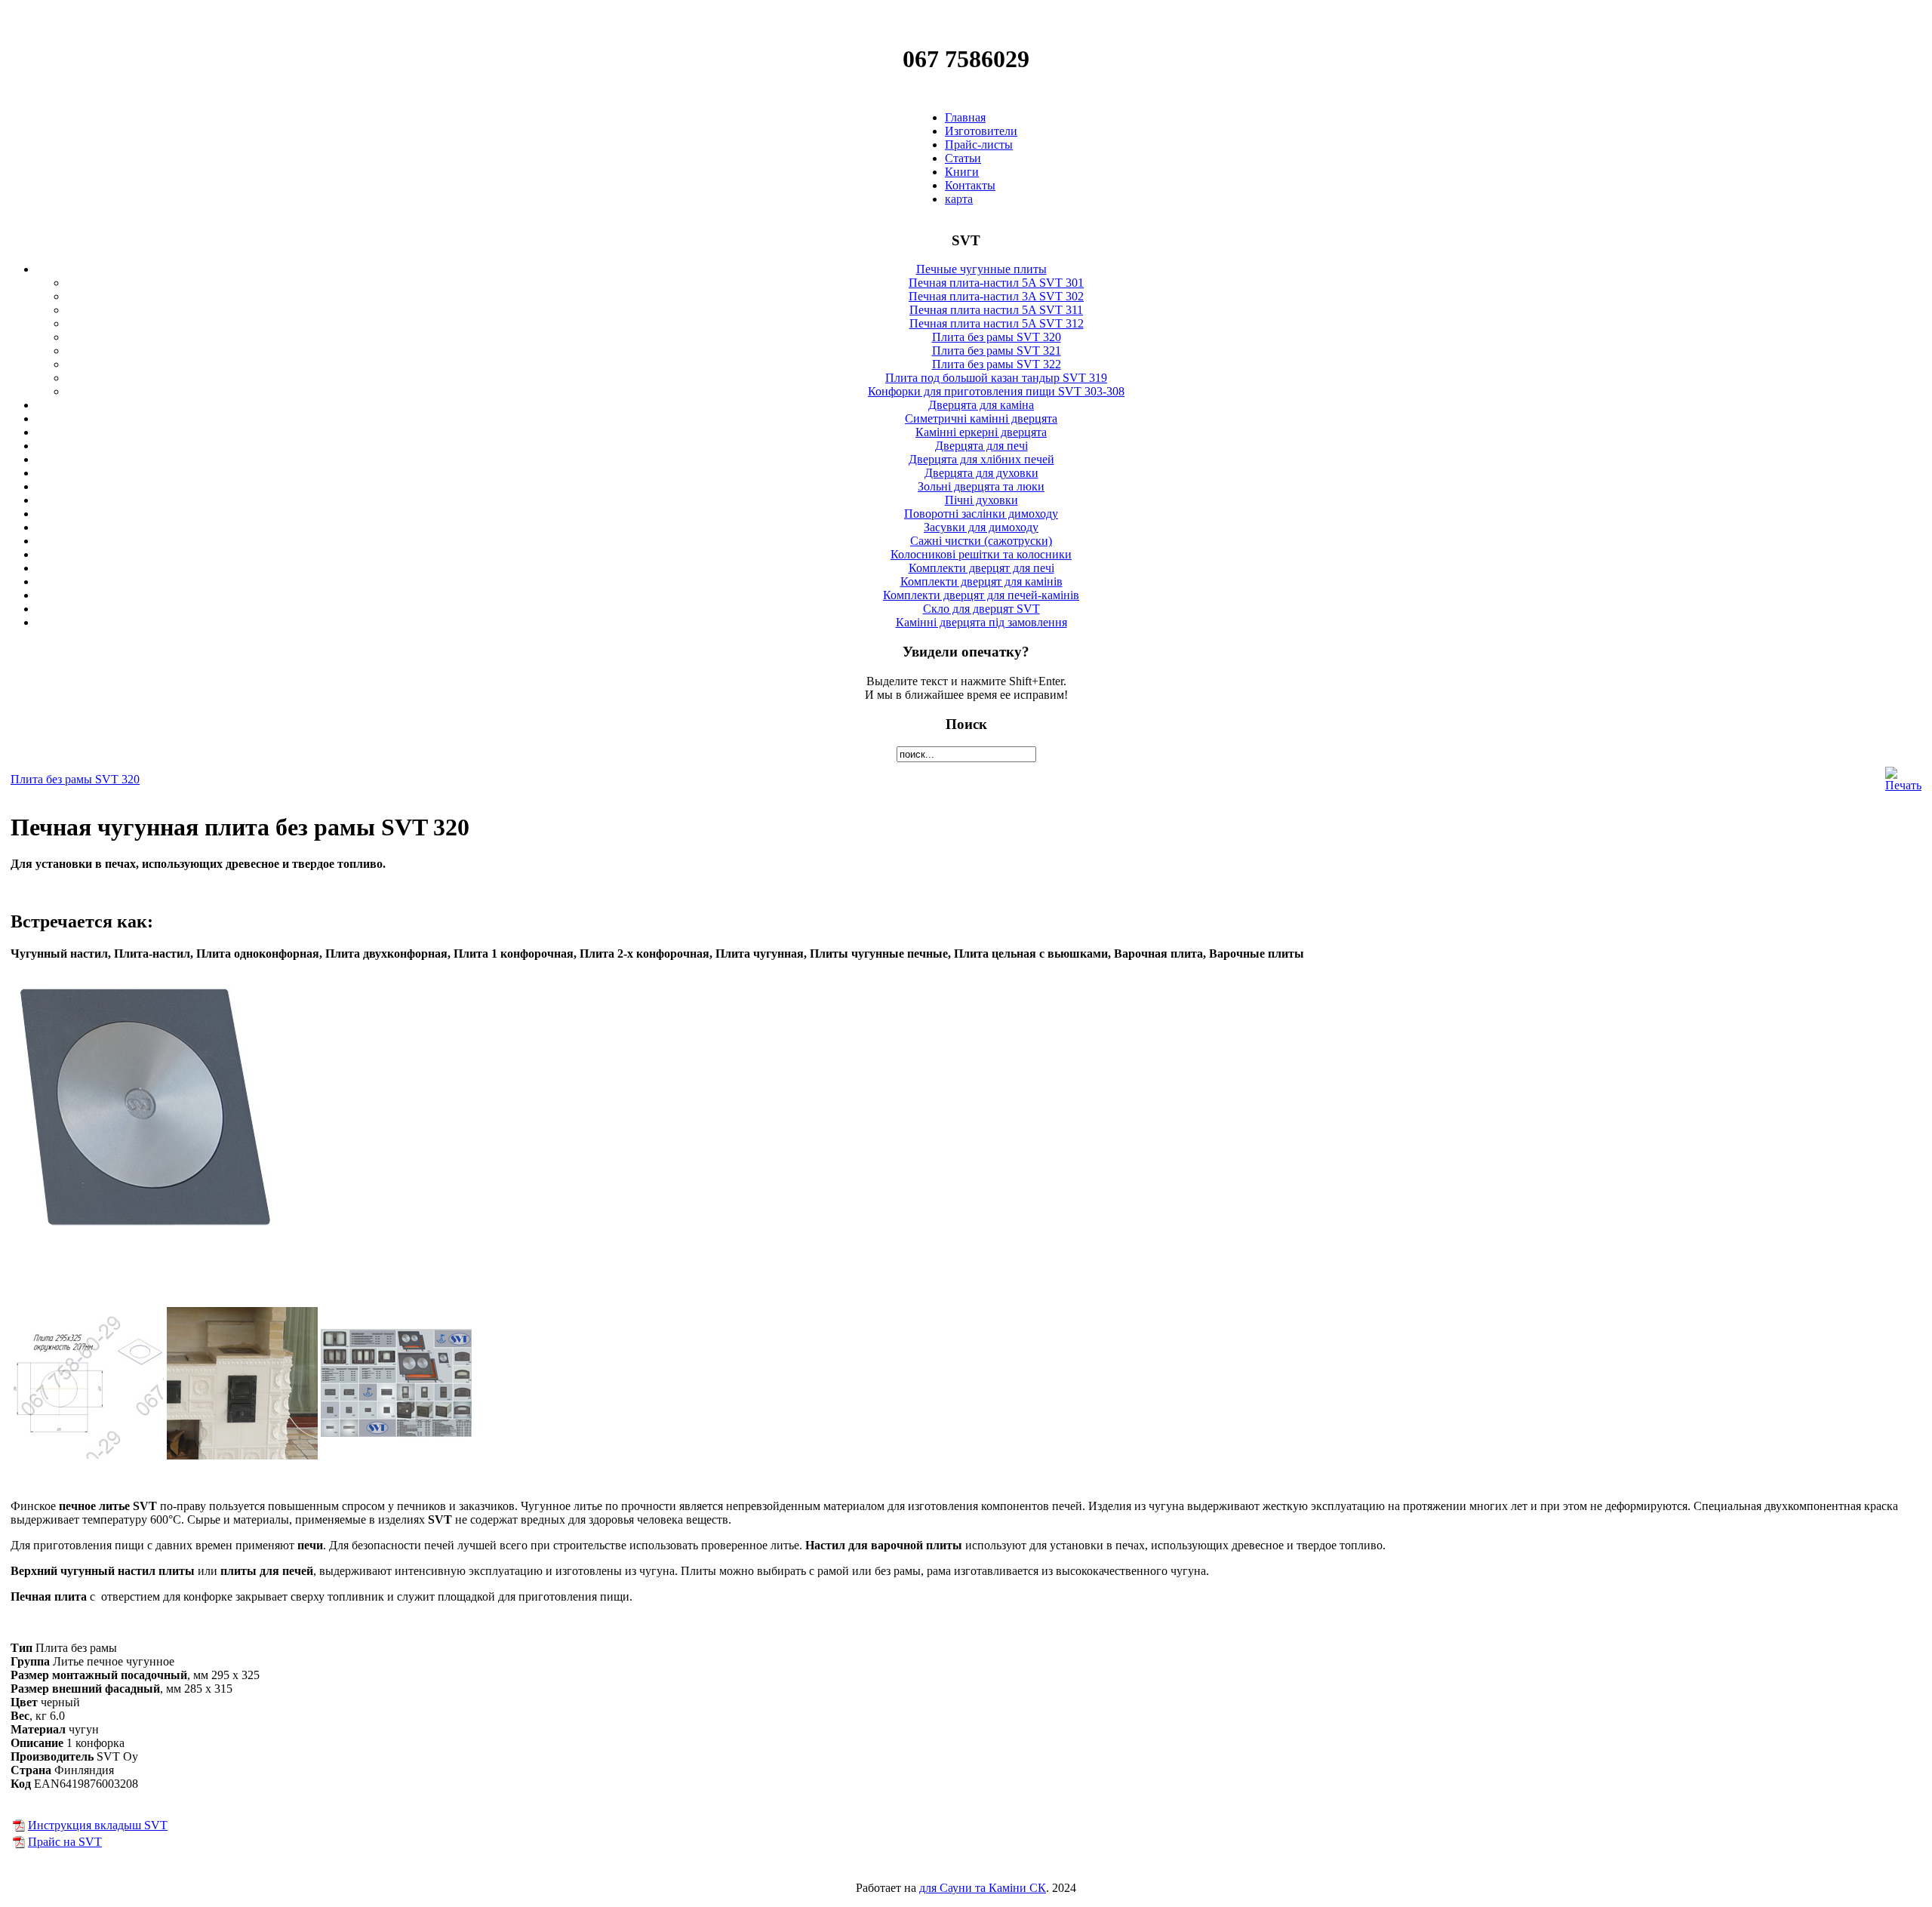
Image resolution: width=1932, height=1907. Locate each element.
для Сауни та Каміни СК (983, 1888)
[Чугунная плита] (145, 1235)
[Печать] (1903, 785)
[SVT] (19, 1827)
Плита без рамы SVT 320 (75, 779)
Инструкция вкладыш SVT (98, 1825)
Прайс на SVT (65, 1842)
